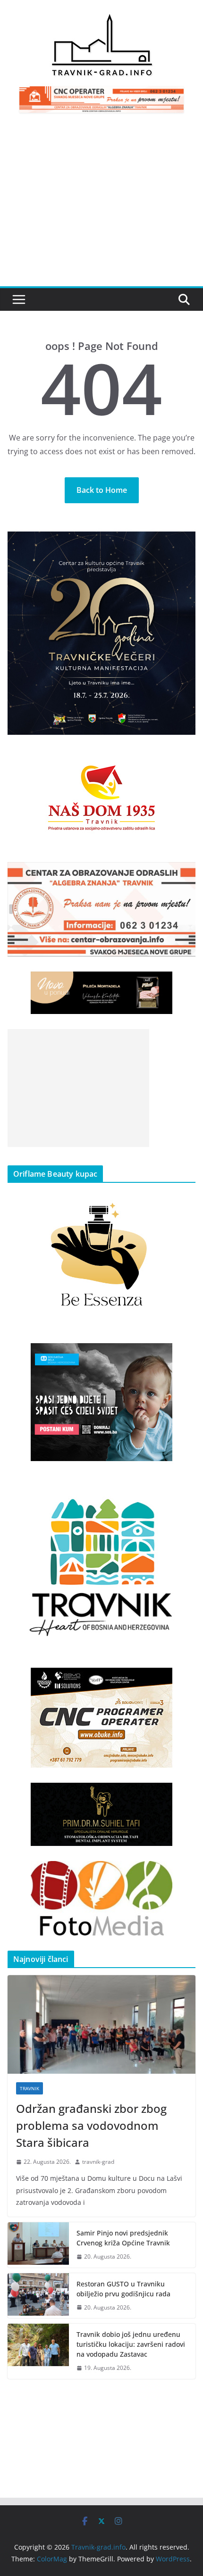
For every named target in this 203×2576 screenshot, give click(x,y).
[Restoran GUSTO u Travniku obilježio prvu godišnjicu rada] (38, 2296)
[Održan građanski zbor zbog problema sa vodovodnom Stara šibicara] (101, 2024)
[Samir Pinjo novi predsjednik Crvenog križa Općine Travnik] (38, 2245)
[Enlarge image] (183, 544)
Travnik (30, 2088)
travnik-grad (98, 2162)
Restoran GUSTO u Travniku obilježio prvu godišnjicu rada (123, 2289)
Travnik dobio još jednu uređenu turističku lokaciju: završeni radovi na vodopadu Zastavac (131, 2344)
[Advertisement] (101, 205)
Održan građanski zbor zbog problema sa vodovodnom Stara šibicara (91, 2125)
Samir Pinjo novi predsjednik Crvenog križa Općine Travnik (123, 2238)
